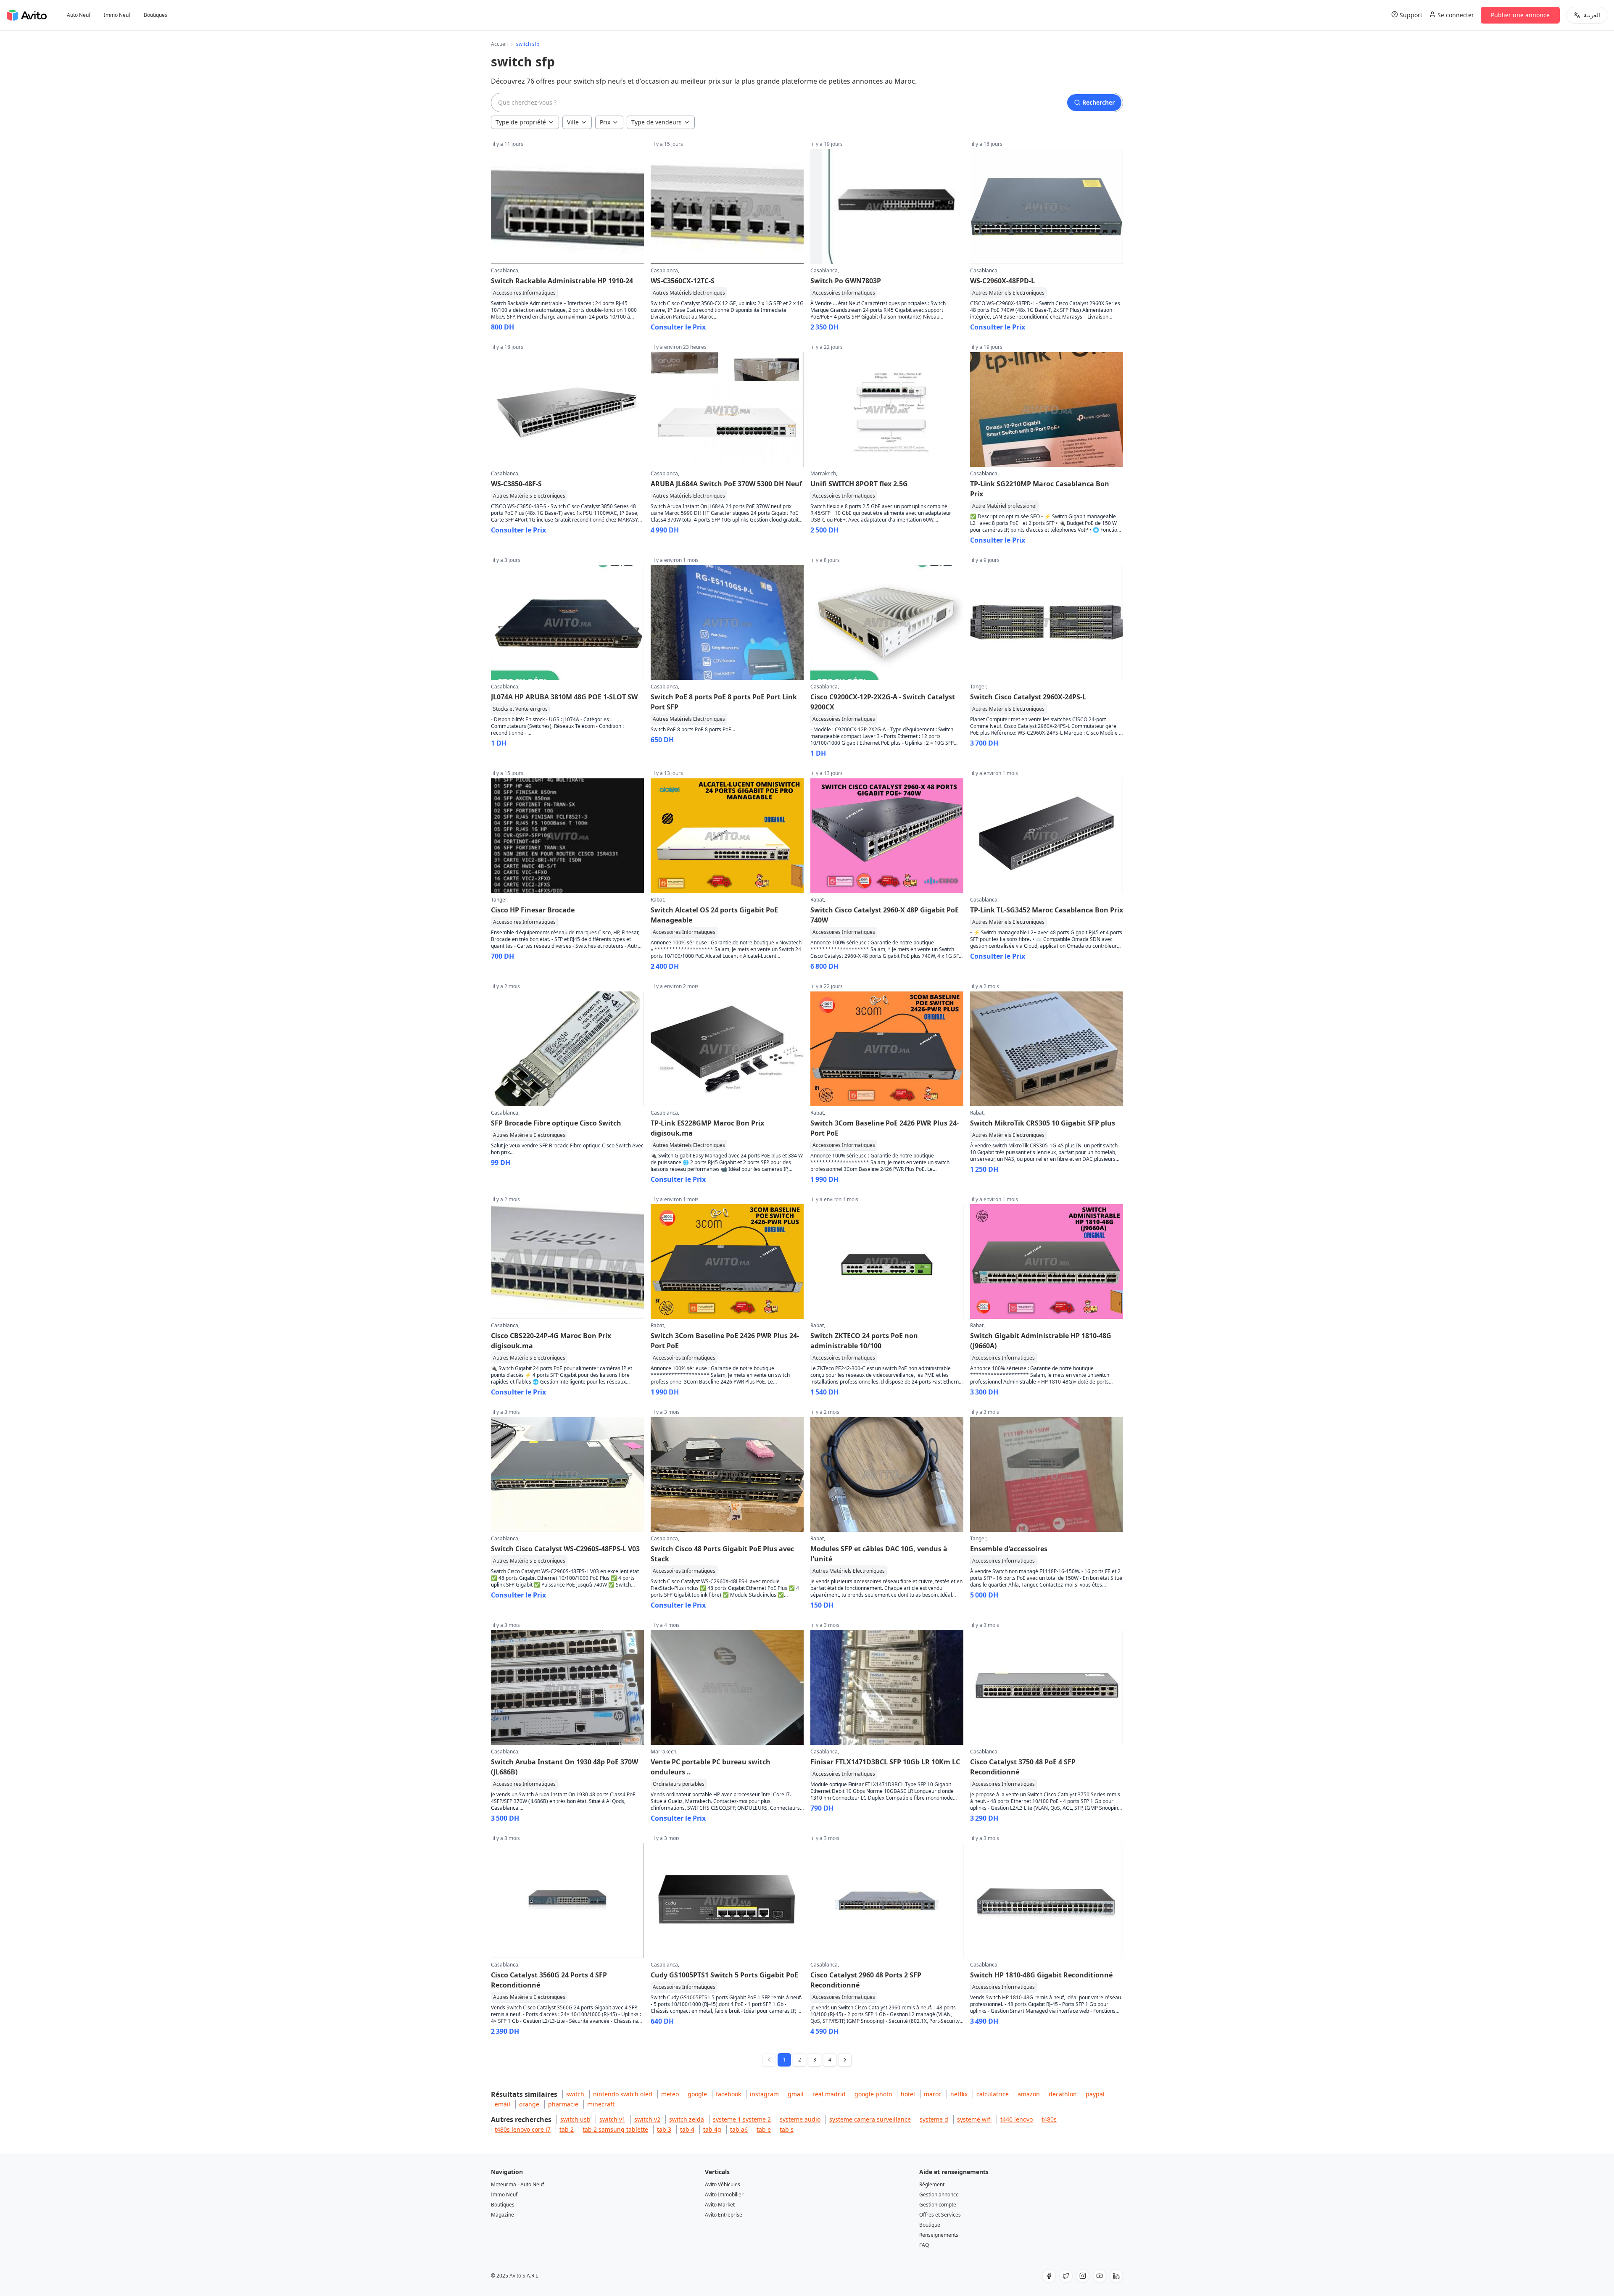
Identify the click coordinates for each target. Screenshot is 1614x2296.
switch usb (575, 2119)
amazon (1029, 2094)
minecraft (601, 2104)
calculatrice (993, 2094)
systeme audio (800, 2119)
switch (575, 2094)
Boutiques (156, 15)
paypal (1095, 2094)
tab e (764, 2129)
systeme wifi (974, 2119)
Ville (573, 122)
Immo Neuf (117, 15)
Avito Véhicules (723, 2184)
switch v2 (647, 2119)
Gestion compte (938, 2205)
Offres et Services (940, 2215)
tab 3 (664, 2129)
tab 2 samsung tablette (615, 2129)
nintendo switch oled (623, 2094)
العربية (1592, 15)
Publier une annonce (1520, 15)
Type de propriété (521, 122)
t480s (1049, 2119)
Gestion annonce (939, 2195)
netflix (959, 2094)
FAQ (924, 2245)
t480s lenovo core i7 (523, 2129)
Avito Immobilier (724, 2195)
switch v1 (612, 2119)
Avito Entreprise (724, 2215)
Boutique (930, 2225)
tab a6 (739, 2129)
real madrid (829, 2094)
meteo (670, 2094)
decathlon (1063, 2094)
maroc (933, 2094)
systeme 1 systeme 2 (742, 2119)
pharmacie (563, 2104)
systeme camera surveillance (870, 2119)
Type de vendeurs (657, 122)
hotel (908, 2094)
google (697, 2094)
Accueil (499, 44)
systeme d (934, 2119)
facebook (728, 2094)
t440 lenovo (1017, 2119)
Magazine (502, 2215)
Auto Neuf (79, 15)
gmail (796, 2094)
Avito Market (720, 2205)
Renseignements (939, 2235)
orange (529, 2104)
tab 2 (567, 2129)
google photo (873, 2094)
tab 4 (687, 2129)
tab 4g (712, 2129)
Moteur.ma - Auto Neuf (517, 2184)
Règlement (932, 2184)
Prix (605, 122)
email (502, 2104)
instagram (764, 2094)
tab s (787, 2129)
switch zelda (687, 2119)
